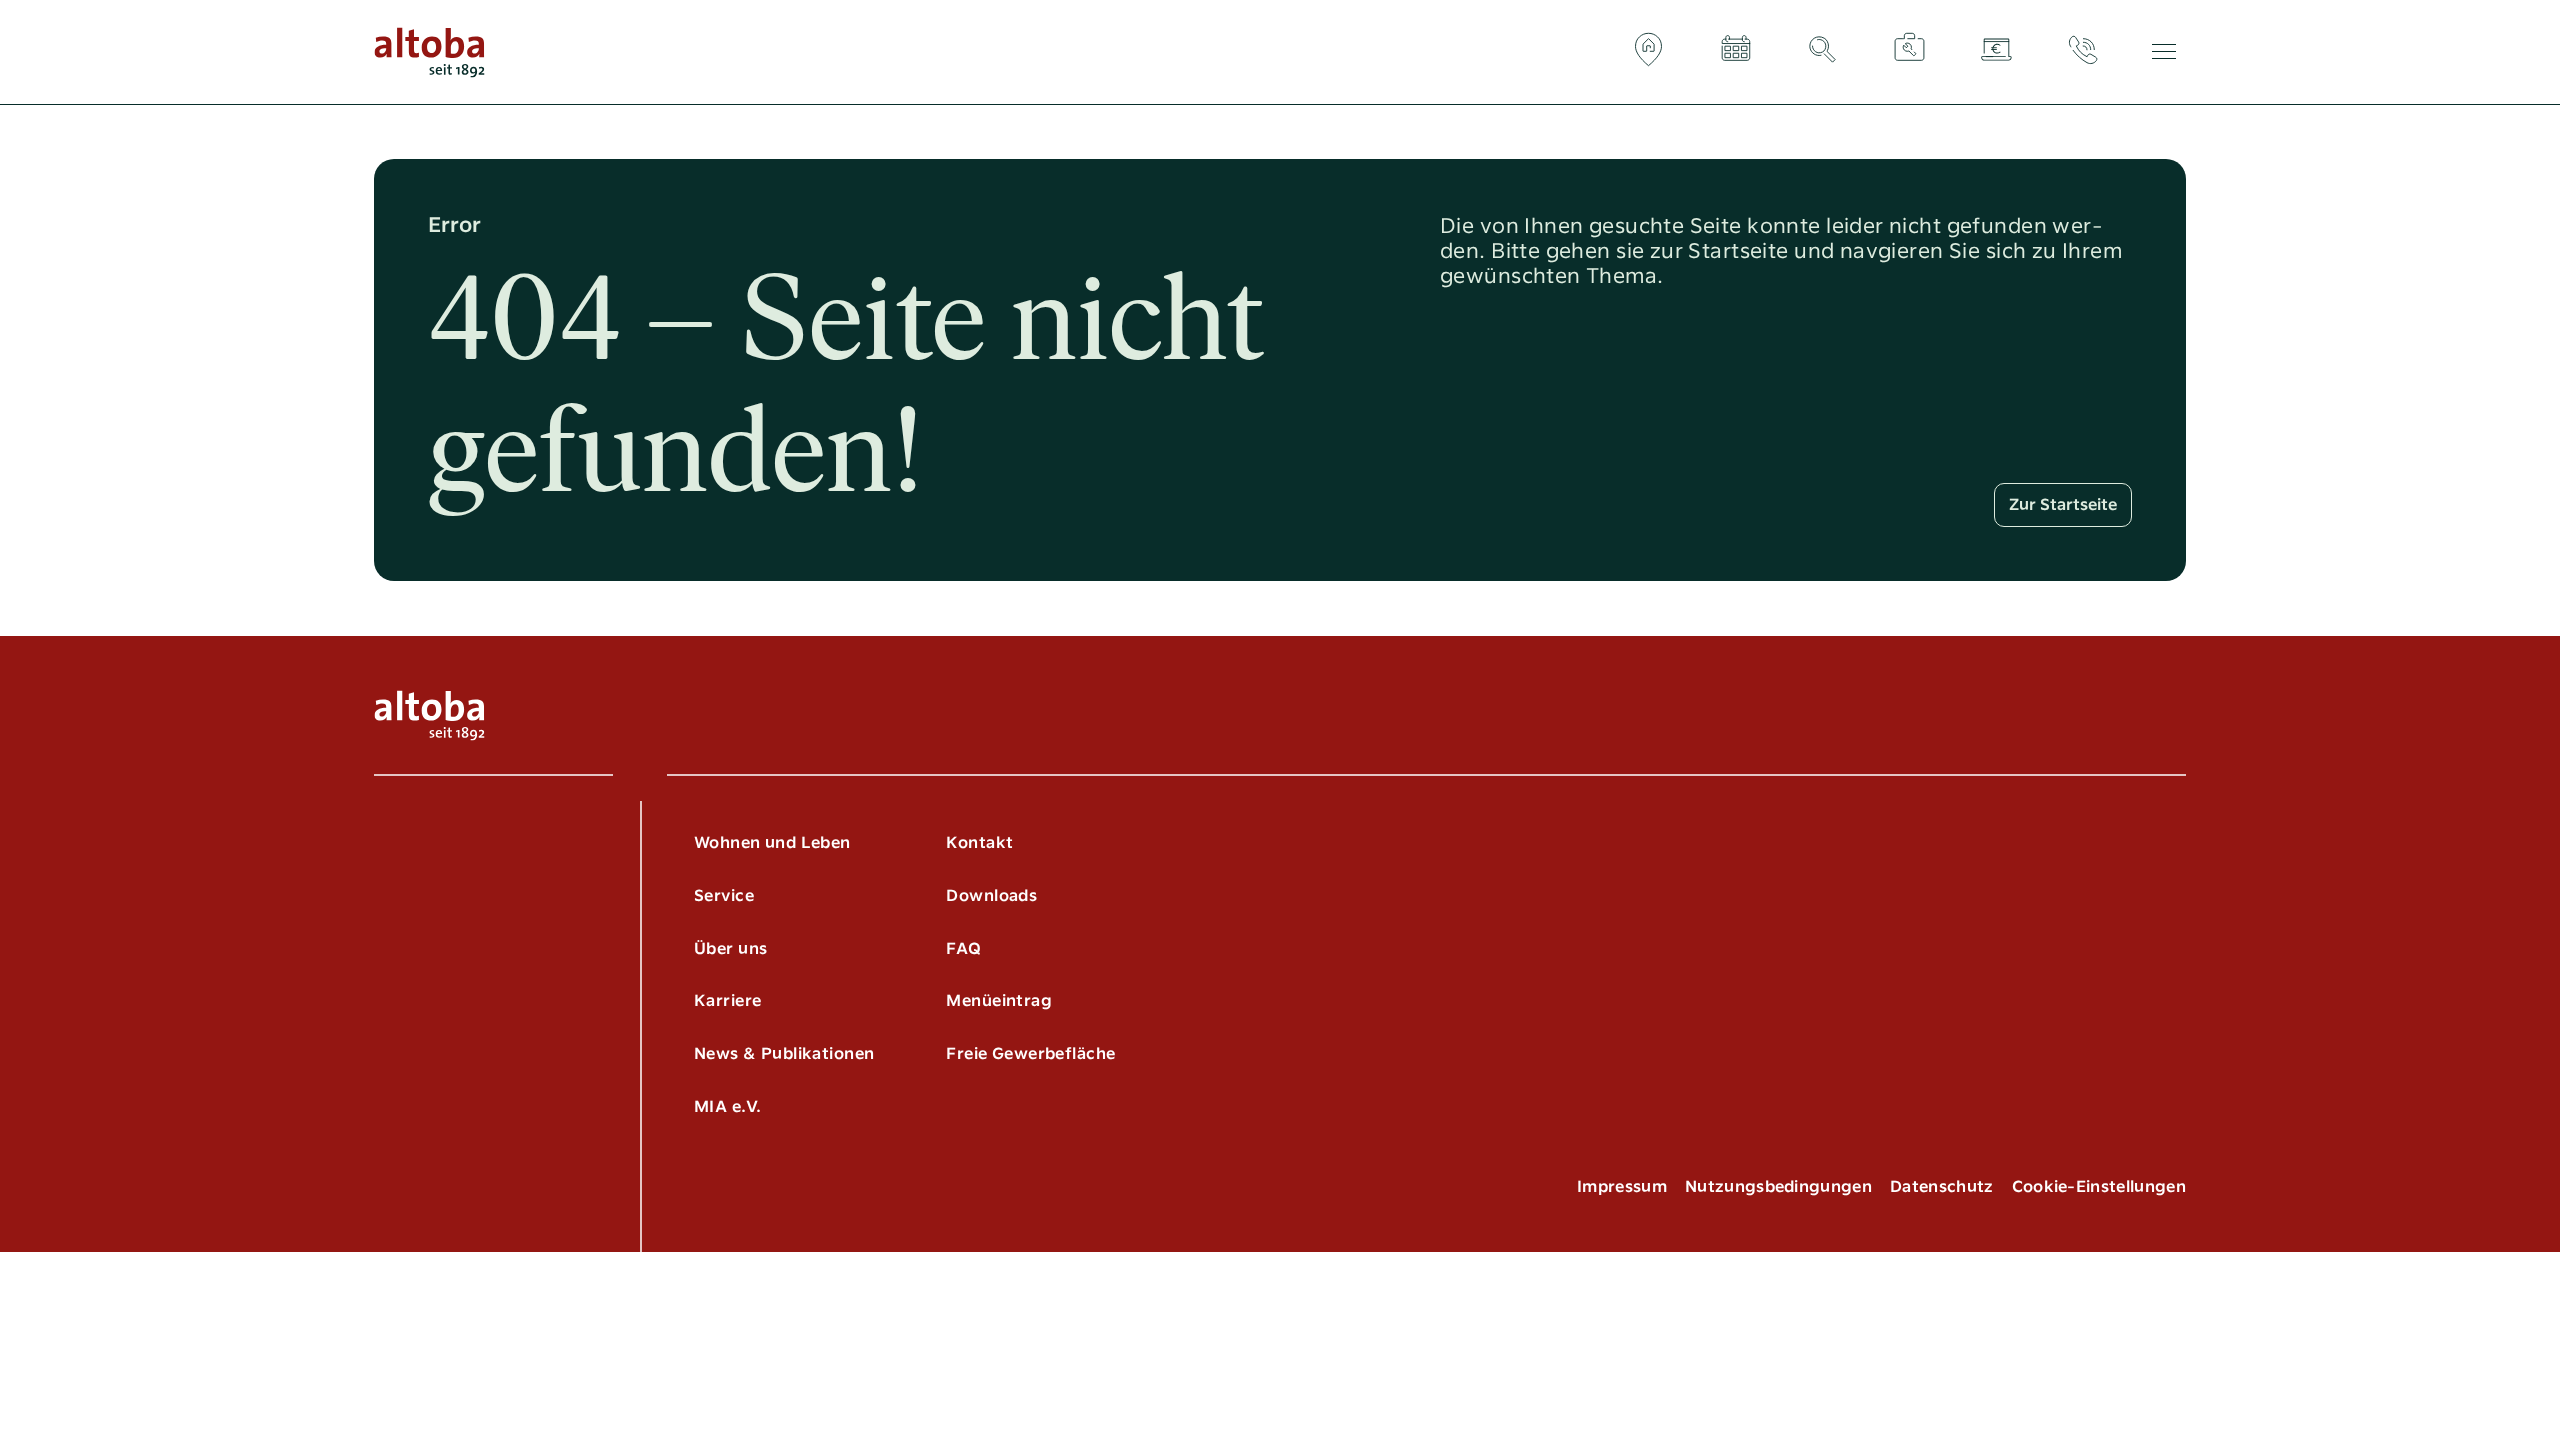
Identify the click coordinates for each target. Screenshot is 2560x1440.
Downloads (991, 895)
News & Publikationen (784, 1053)
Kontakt (979, 842)
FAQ (963, 948)
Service (724, 895)
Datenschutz (1942, 1186)
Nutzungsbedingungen (1778, 1186)
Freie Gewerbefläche (1030, 1053)
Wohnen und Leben (772, 842)
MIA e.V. (727, 1106)
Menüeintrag (999, 1000)
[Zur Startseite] (429, 52)
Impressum (1622, 1186)
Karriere (727, 1000)
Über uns (730, 948)
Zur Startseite (2063, 504)
